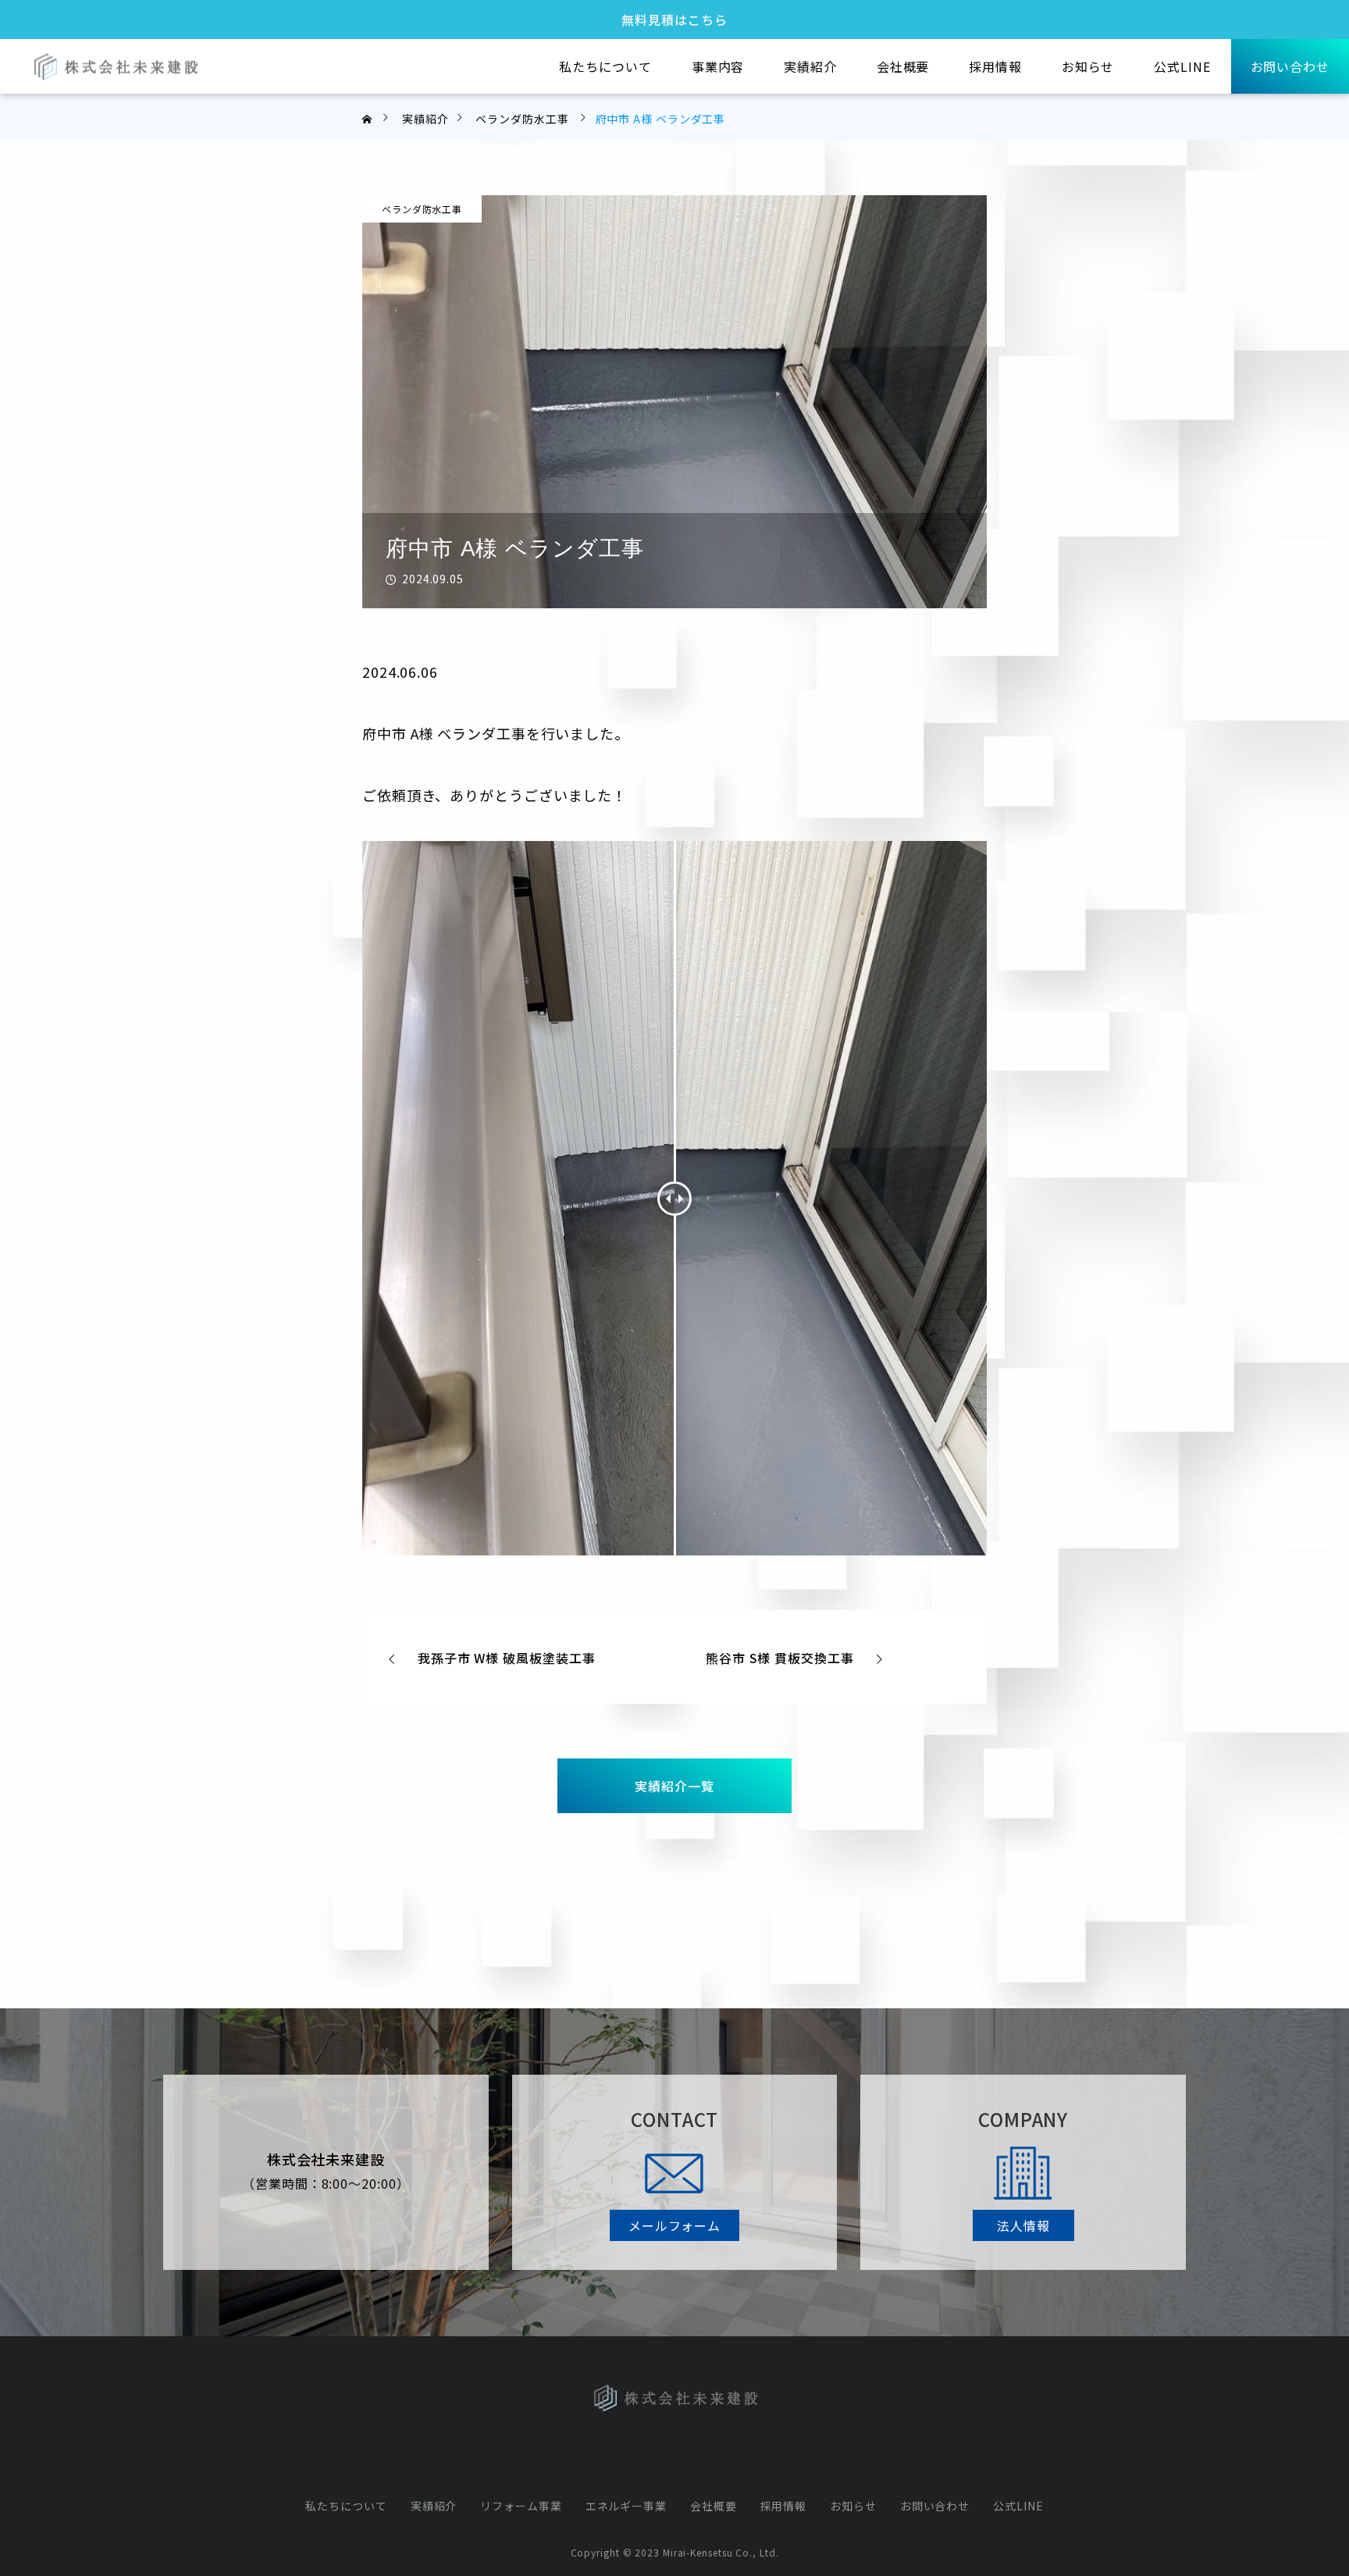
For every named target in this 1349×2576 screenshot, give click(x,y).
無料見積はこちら (674, 19)
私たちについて (605, 66)
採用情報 (995, 66)
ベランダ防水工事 (422, 209)
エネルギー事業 (626, 2506)
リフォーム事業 (521, 2506)
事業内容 (718, 66)
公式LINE (1182, 66)
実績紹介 (810, 66)
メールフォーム (674, 2225)
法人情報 (1023, 2225)
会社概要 (903, 66)
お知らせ (1088, 66)
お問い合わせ (1290, 66)
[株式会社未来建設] (115, 67)
